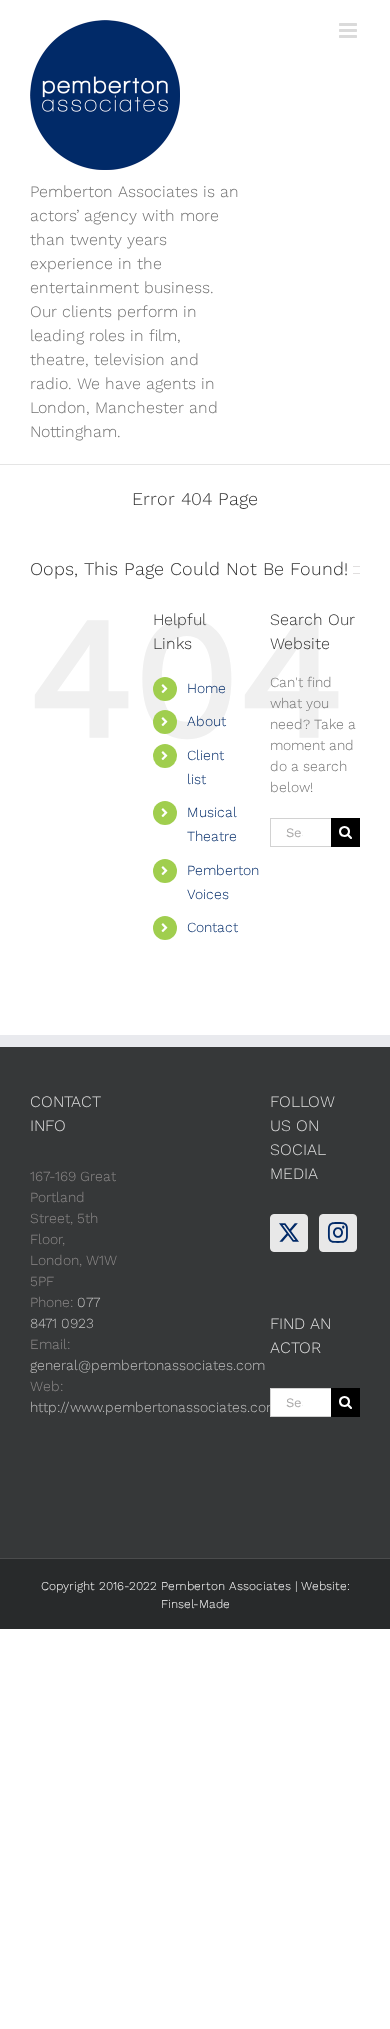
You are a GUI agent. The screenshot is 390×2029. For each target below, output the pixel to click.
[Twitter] (289, 1233)
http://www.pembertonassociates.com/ (157, 1407)
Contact (212, 927)
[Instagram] (338, 1233)
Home (206, 688)
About (206, 721)
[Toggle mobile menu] (349, 30)
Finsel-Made (195, 1604)
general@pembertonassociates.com (147, 1365)
